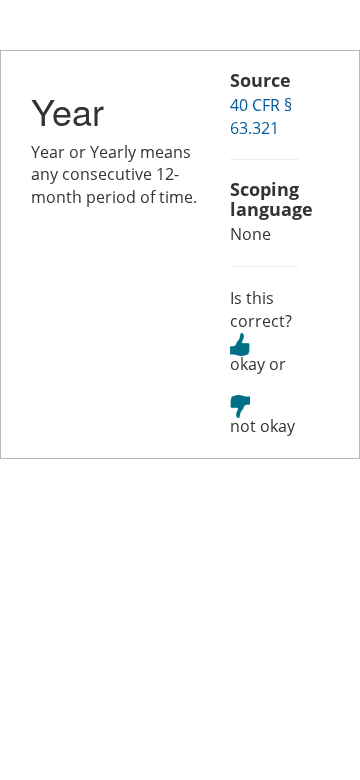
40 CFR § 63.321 (261, 116)
